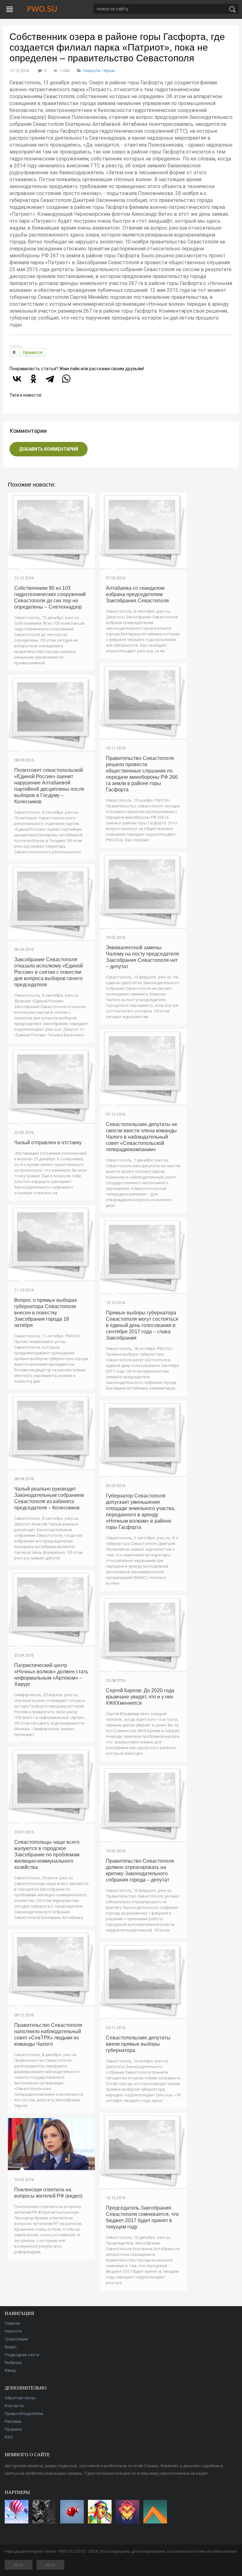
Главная (12, 2323)
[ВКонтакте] (17, 379)
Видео (11, 2347)
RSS (9, 2437)
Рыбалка (13, 2363)
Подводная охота (22, 2355)
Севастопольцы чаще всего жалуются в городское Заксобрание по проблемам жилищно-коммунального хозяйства (47, 1855)
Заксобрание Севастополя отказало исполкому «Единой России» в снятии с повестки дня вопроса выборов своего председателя (49, 972)
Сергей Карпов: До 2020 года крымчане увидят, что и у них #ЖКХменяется (140, 1697)
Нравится (33, 352)
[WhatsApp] (66, 379)
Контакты (14, 2406)
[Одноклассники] (33, 379)
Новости (92, 71)
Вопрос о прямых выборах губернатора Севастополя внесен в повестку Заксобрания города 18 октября (46, 1313)
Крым (109, 71)
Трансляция (16, 2339)
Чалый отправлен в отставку (48, 1143)
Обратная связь (20, 2398)
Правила (13, 2429)
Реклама (13, 2421)
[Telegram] (50, 379)
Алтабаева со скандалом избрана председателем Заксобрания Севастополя (137, 594)
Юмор (10, 2370)
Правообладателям (24, 2414)
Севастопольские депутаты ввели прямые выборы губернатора (138, 2044)
